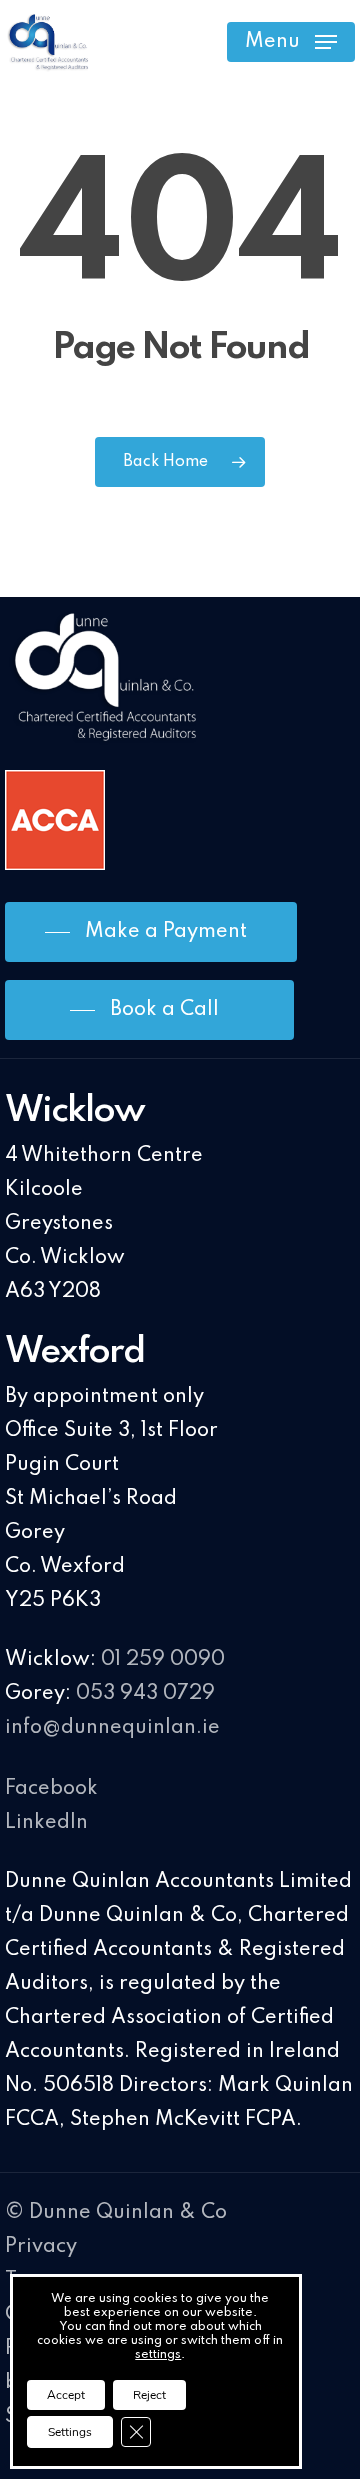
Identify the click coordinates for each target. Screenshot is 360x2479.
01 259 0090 (163, 1660)
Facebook (51, 1789)
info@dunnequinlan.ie (112, 1728)
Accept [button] (66, 2395)
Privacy (41, 2247)
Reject (149, 2395)
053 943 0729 (145, 1694)
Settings (70, 2432)
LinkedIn (46, 1823)
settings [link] (158, 2355)
